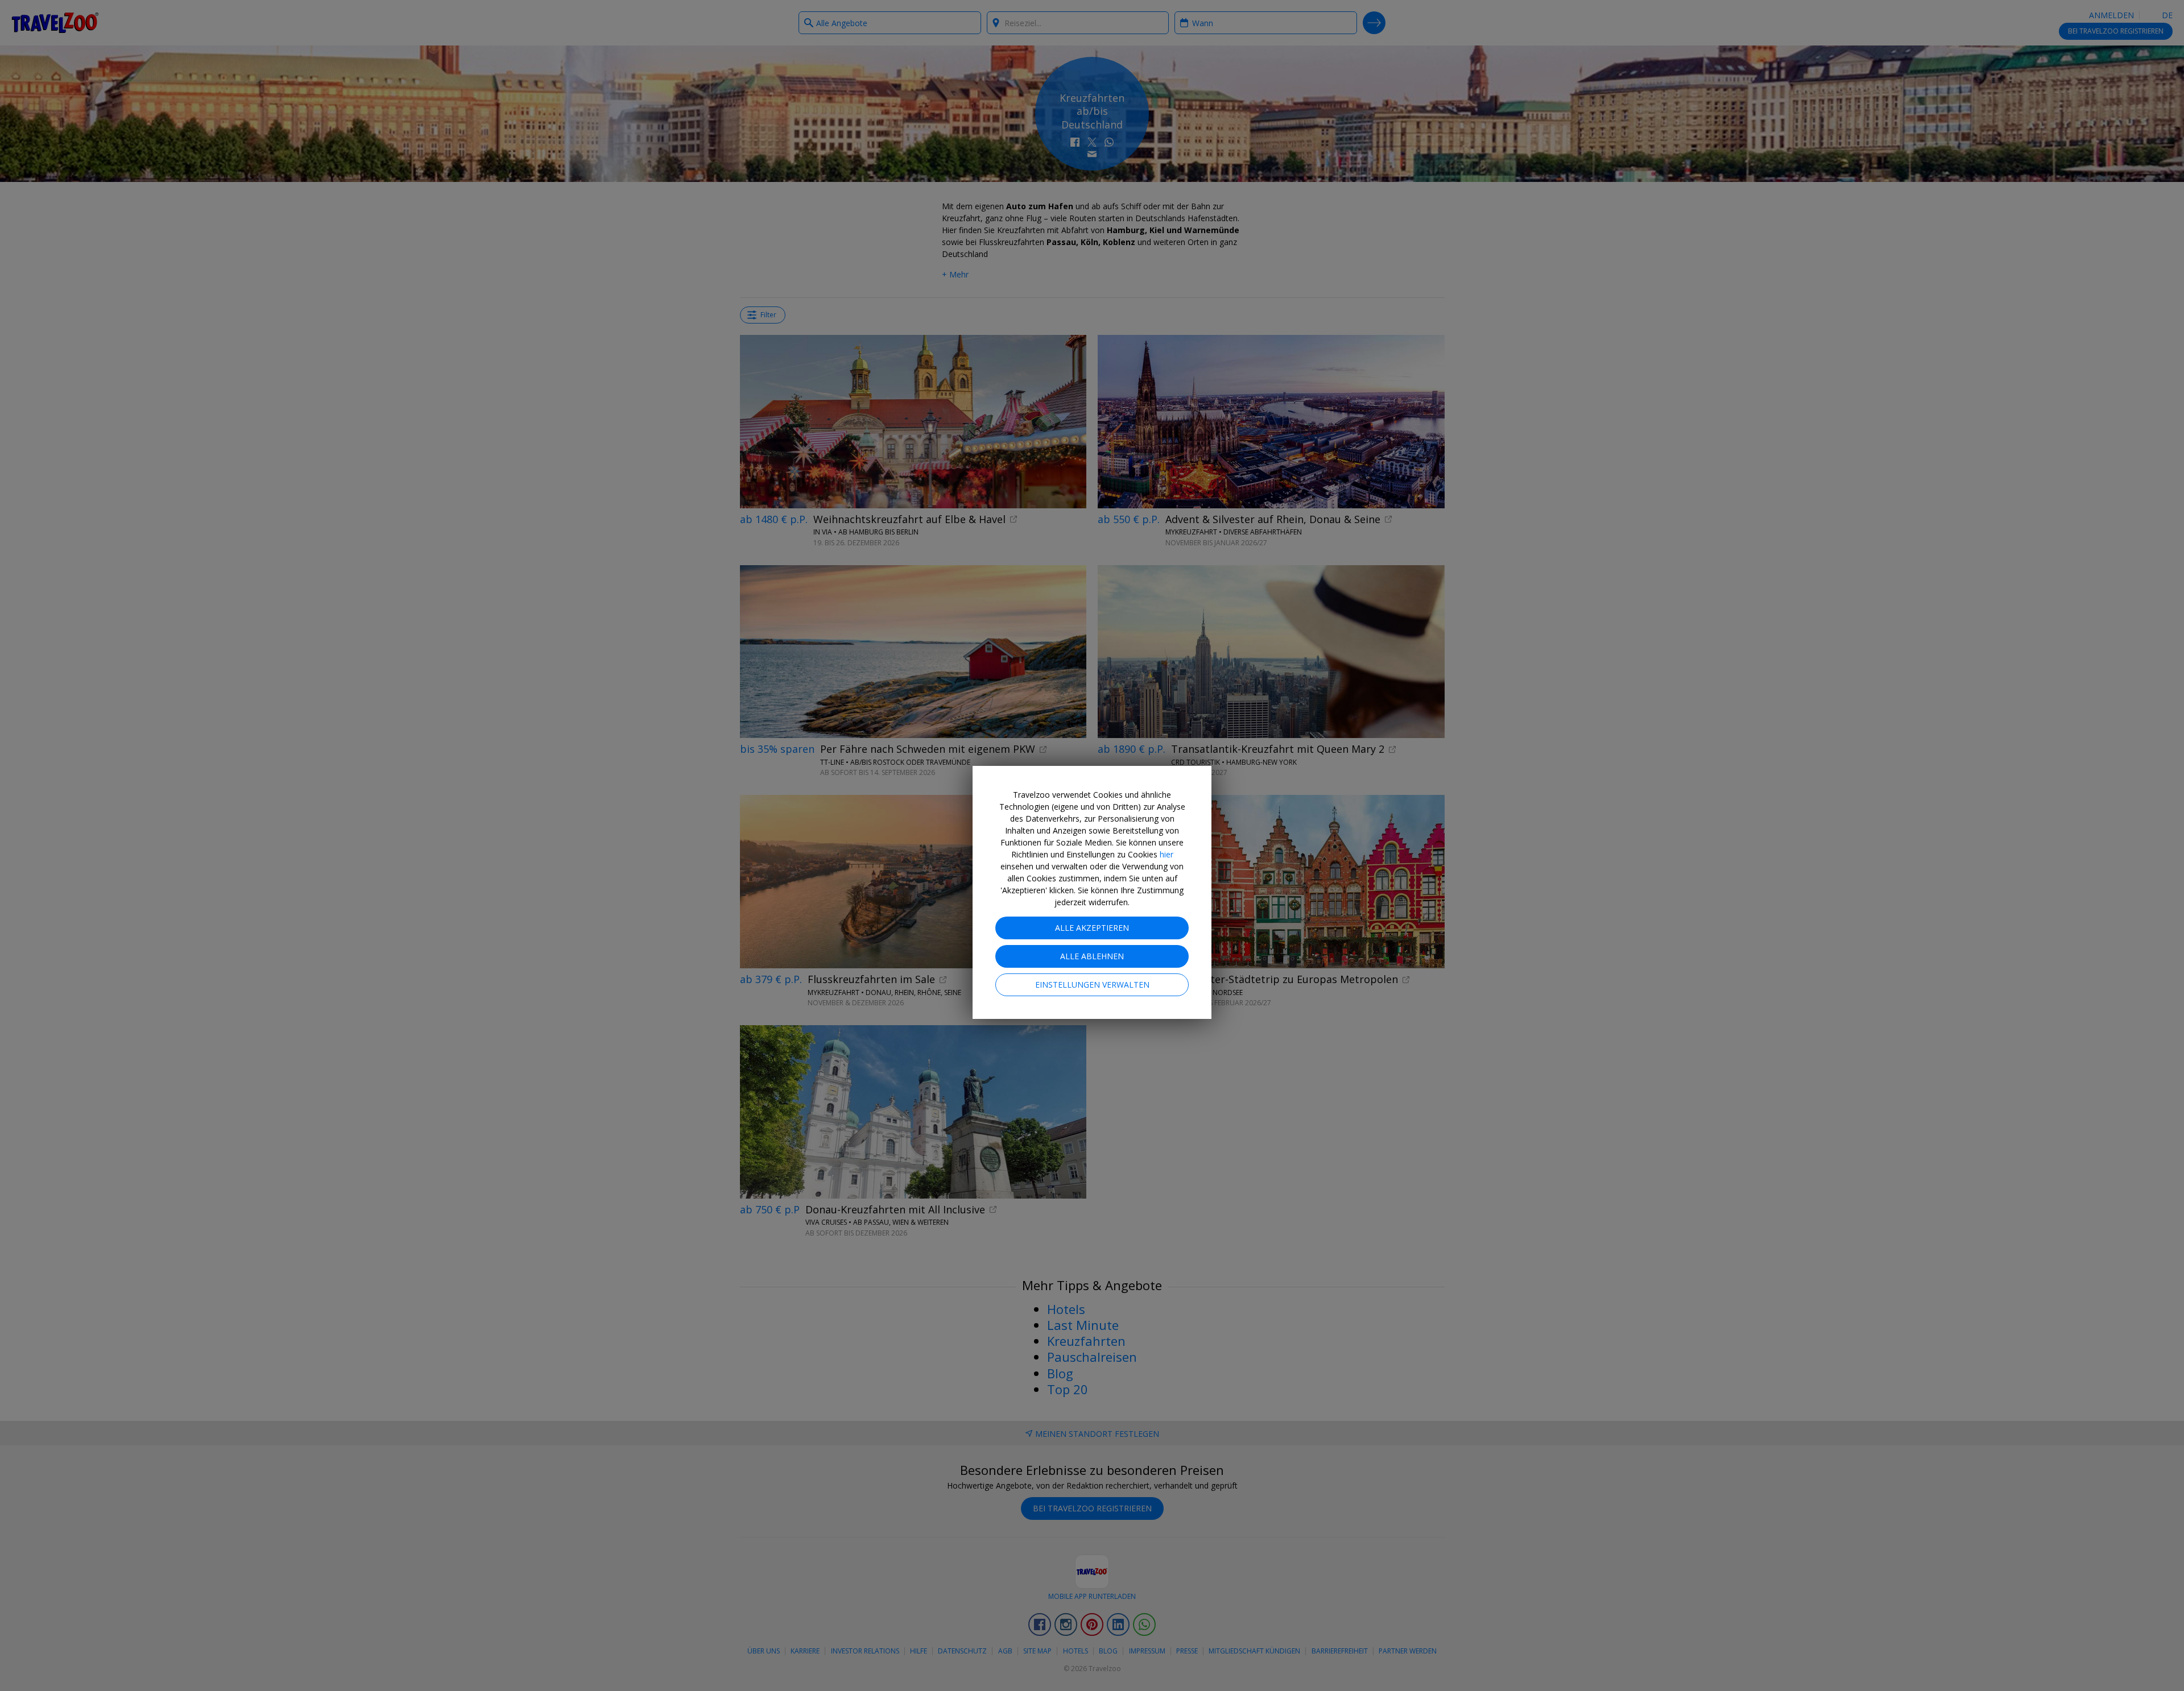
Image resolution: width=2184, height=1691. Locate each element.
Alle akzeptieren (1092, 928)
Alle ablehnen (1092, 956)
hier (1167, 854)
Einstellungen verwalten (1092, 985)
